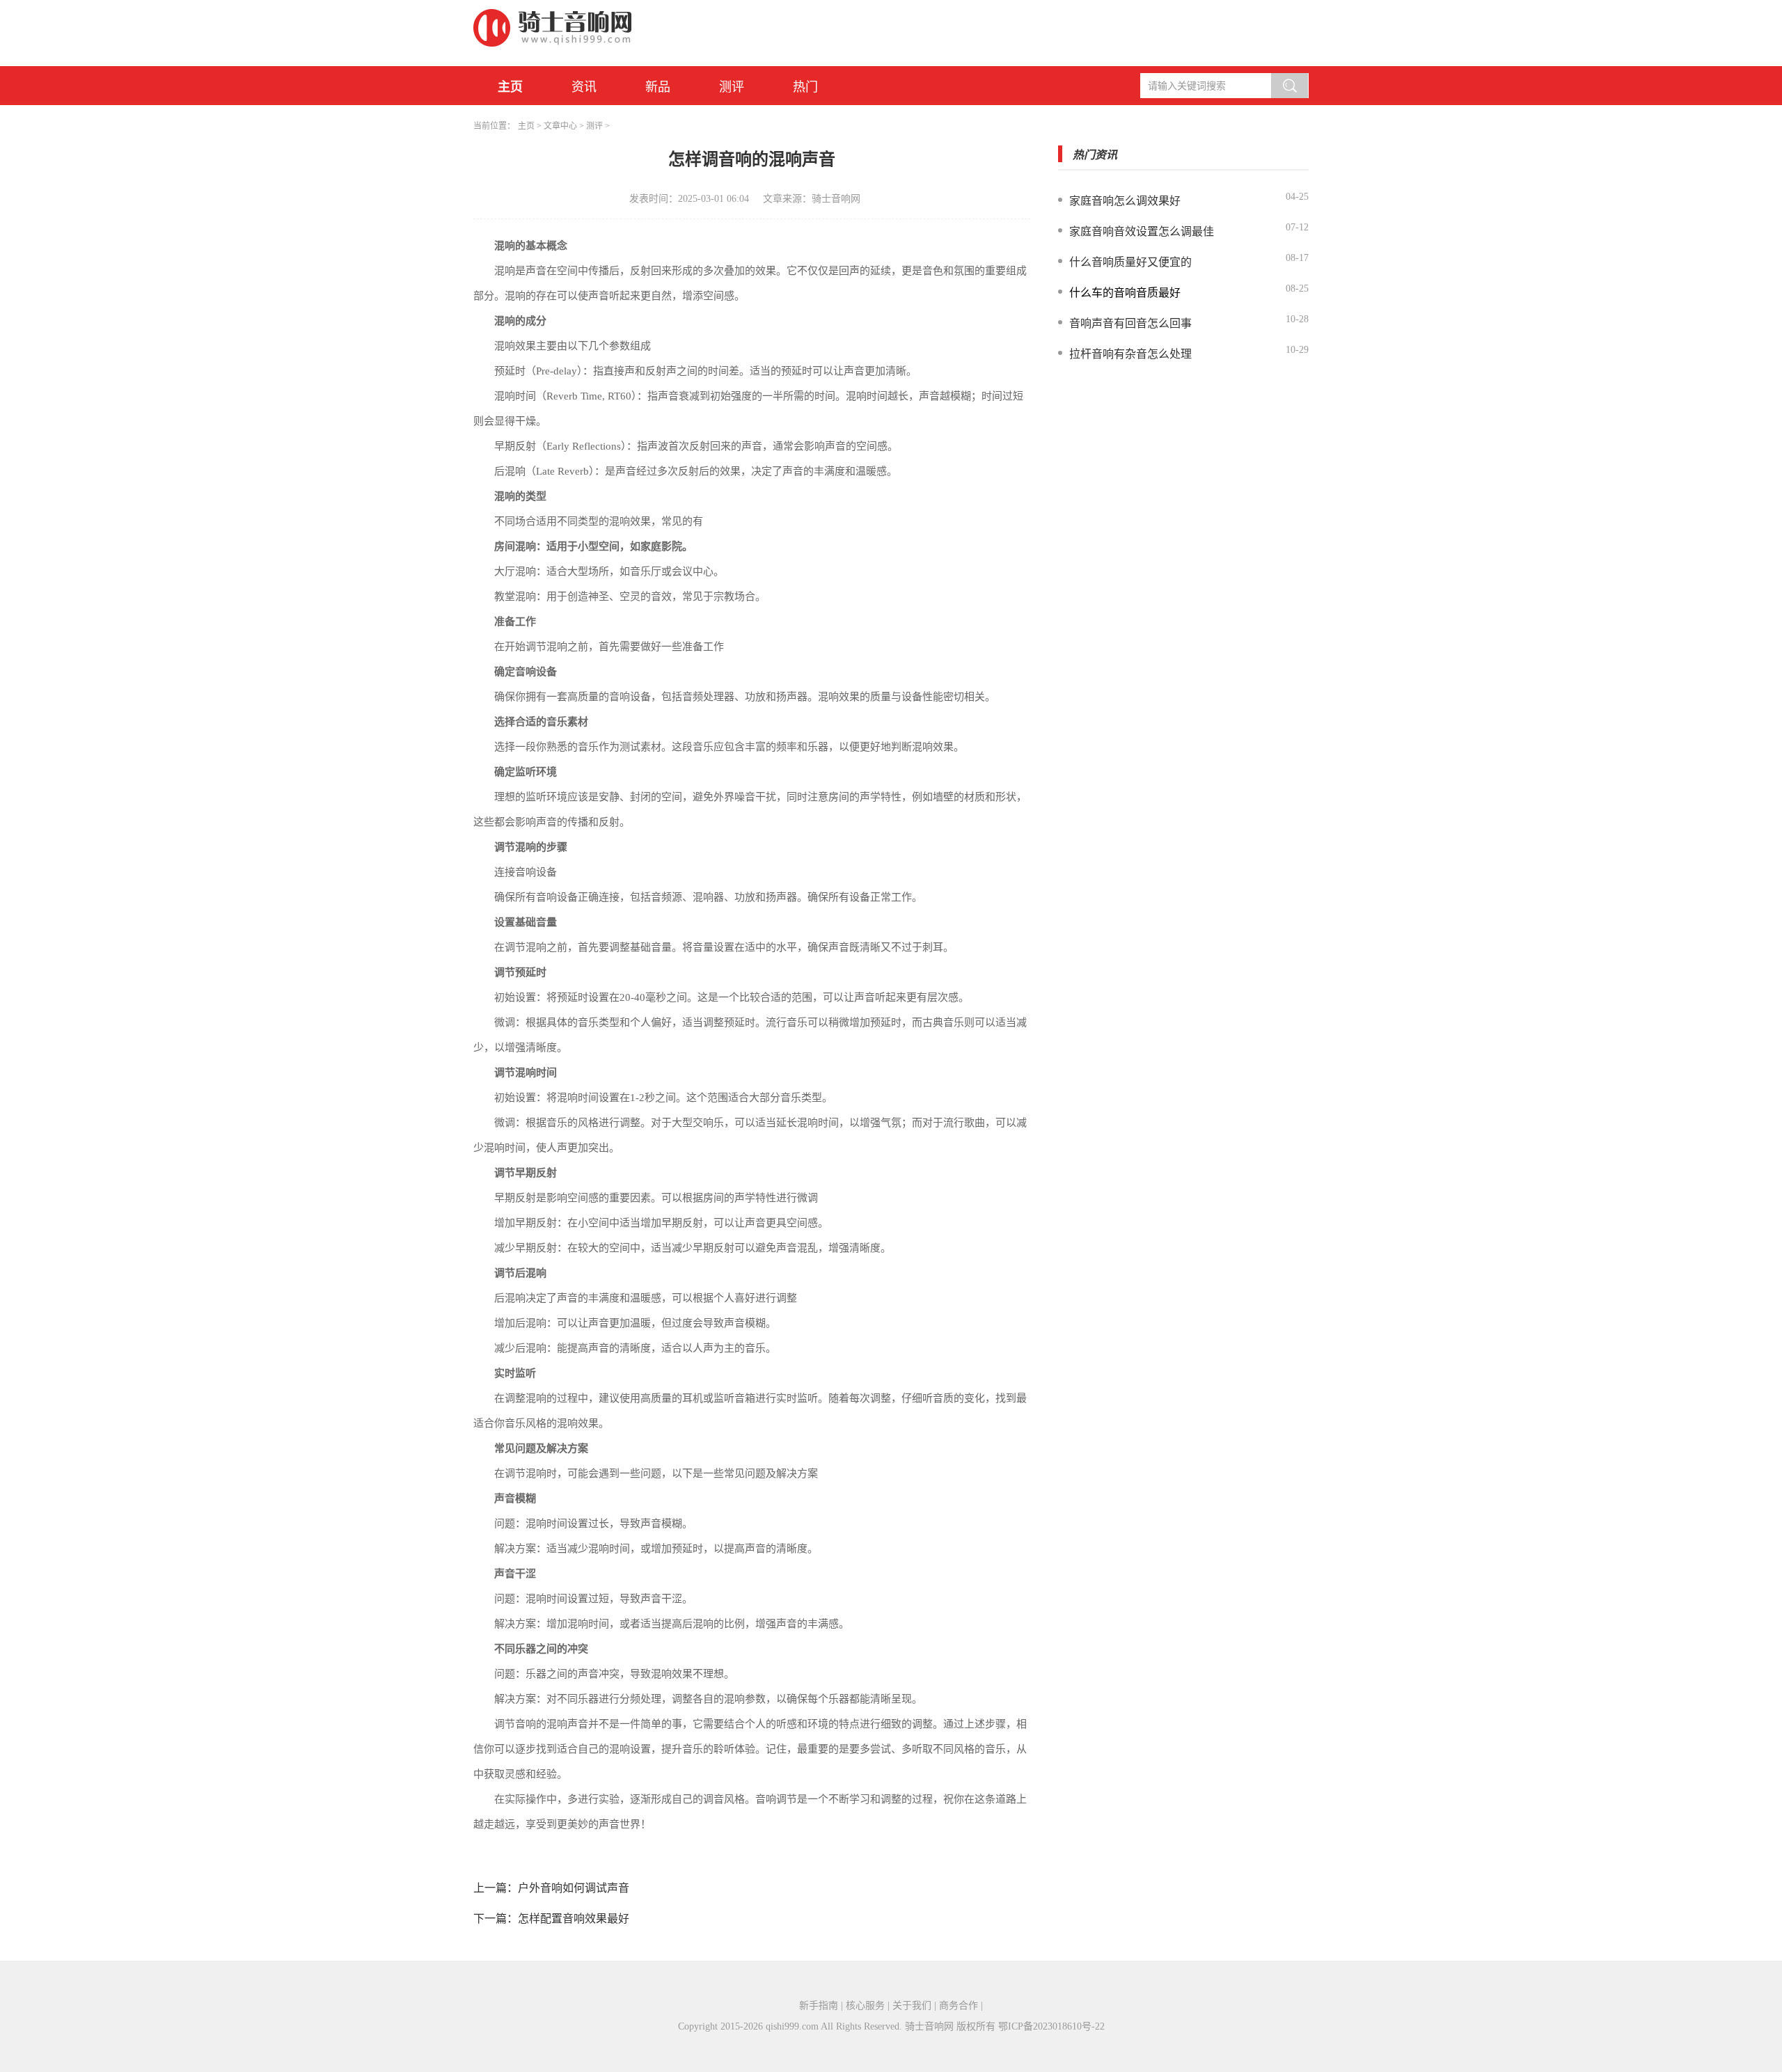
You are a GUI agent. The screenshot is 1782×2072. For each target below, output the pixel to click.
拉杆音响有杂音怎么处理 (1130, 354)
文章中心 (560, 126)
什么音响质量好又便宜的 (1130, 262)
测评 (732, 87)
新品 (658, 87)
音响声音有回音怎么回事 (1130, 323)
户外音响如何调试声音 (574, 1888)
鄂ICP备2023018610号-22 (1051, 2026)
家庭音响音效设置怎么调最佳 (1142, 231)
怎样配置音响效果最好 (574, 1919)
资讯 (584, 87)
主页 (510, 87)
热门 (805, 87)
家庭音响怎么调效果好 (1125, 201)
